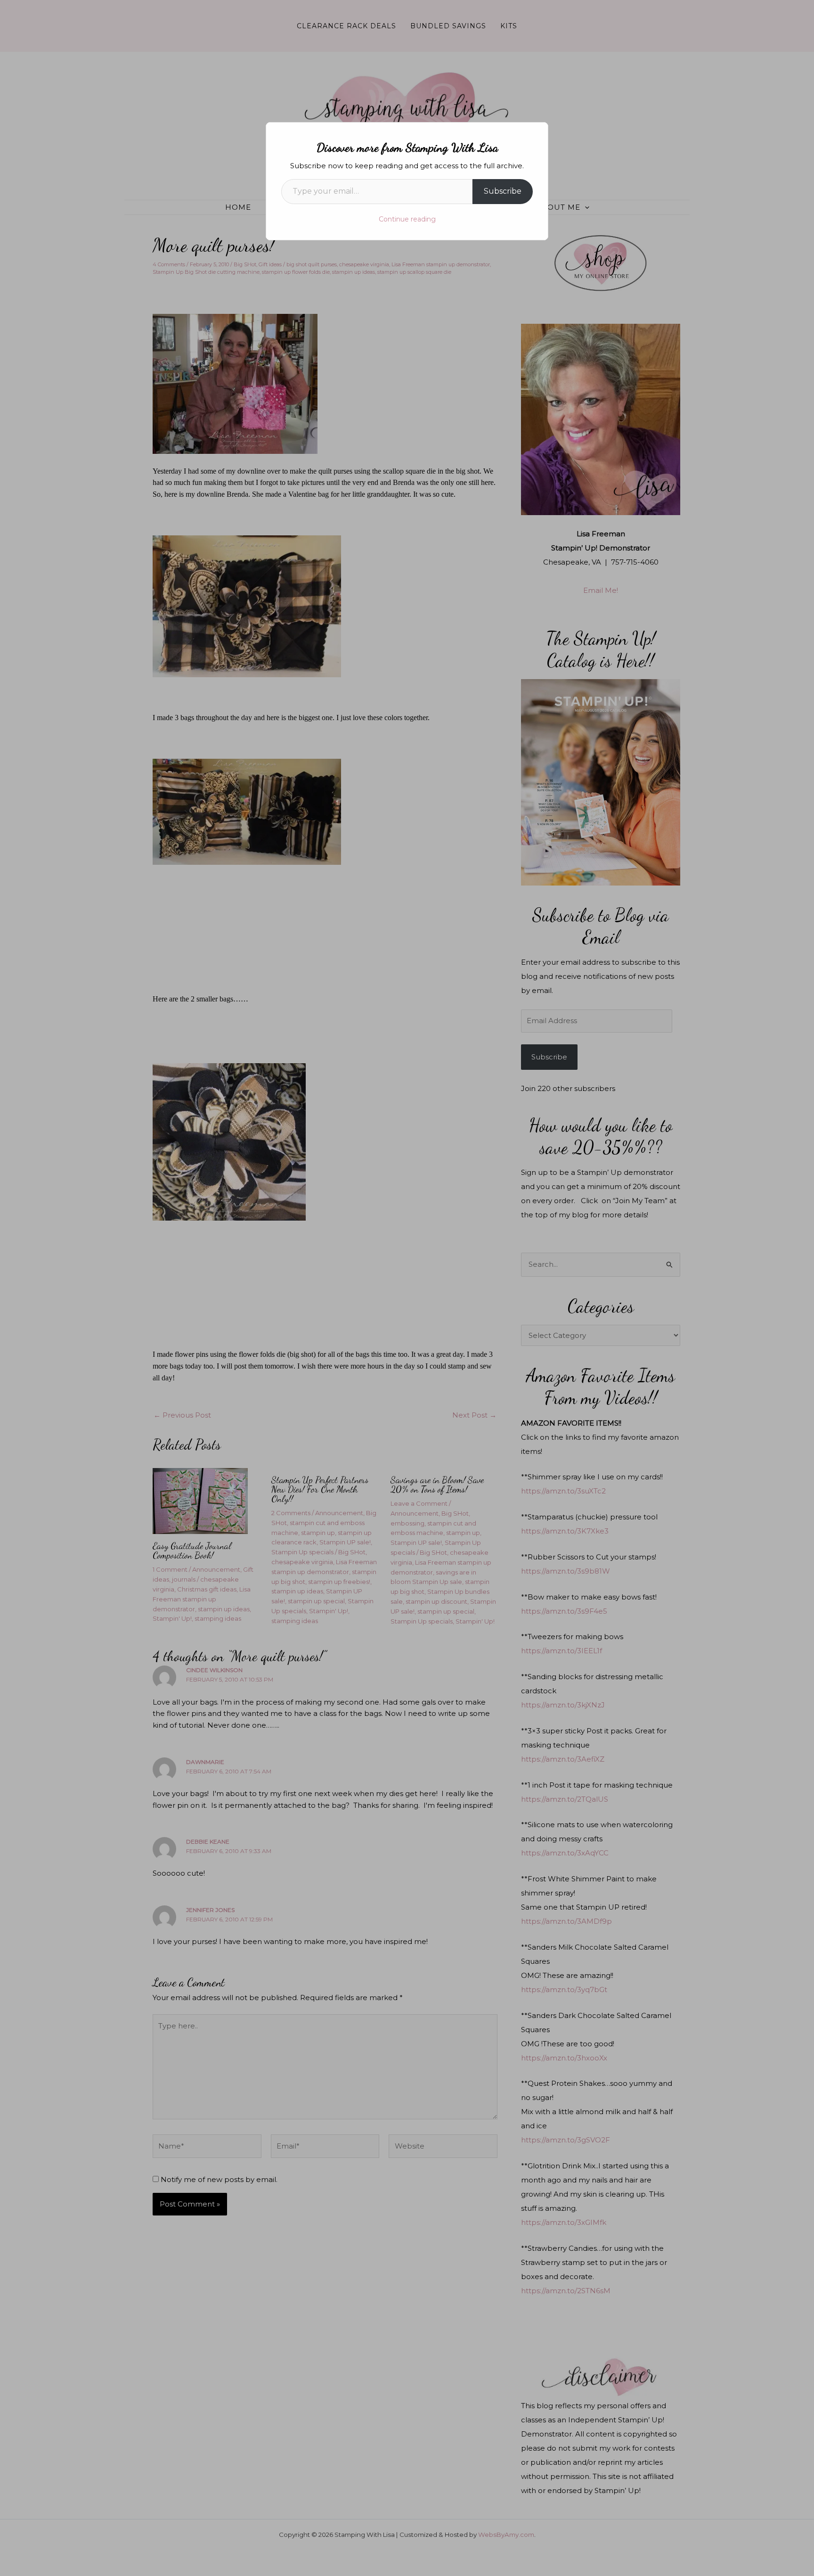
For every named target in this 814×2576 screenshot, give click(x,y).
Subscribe (503, 191)
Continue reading (407, 219)
